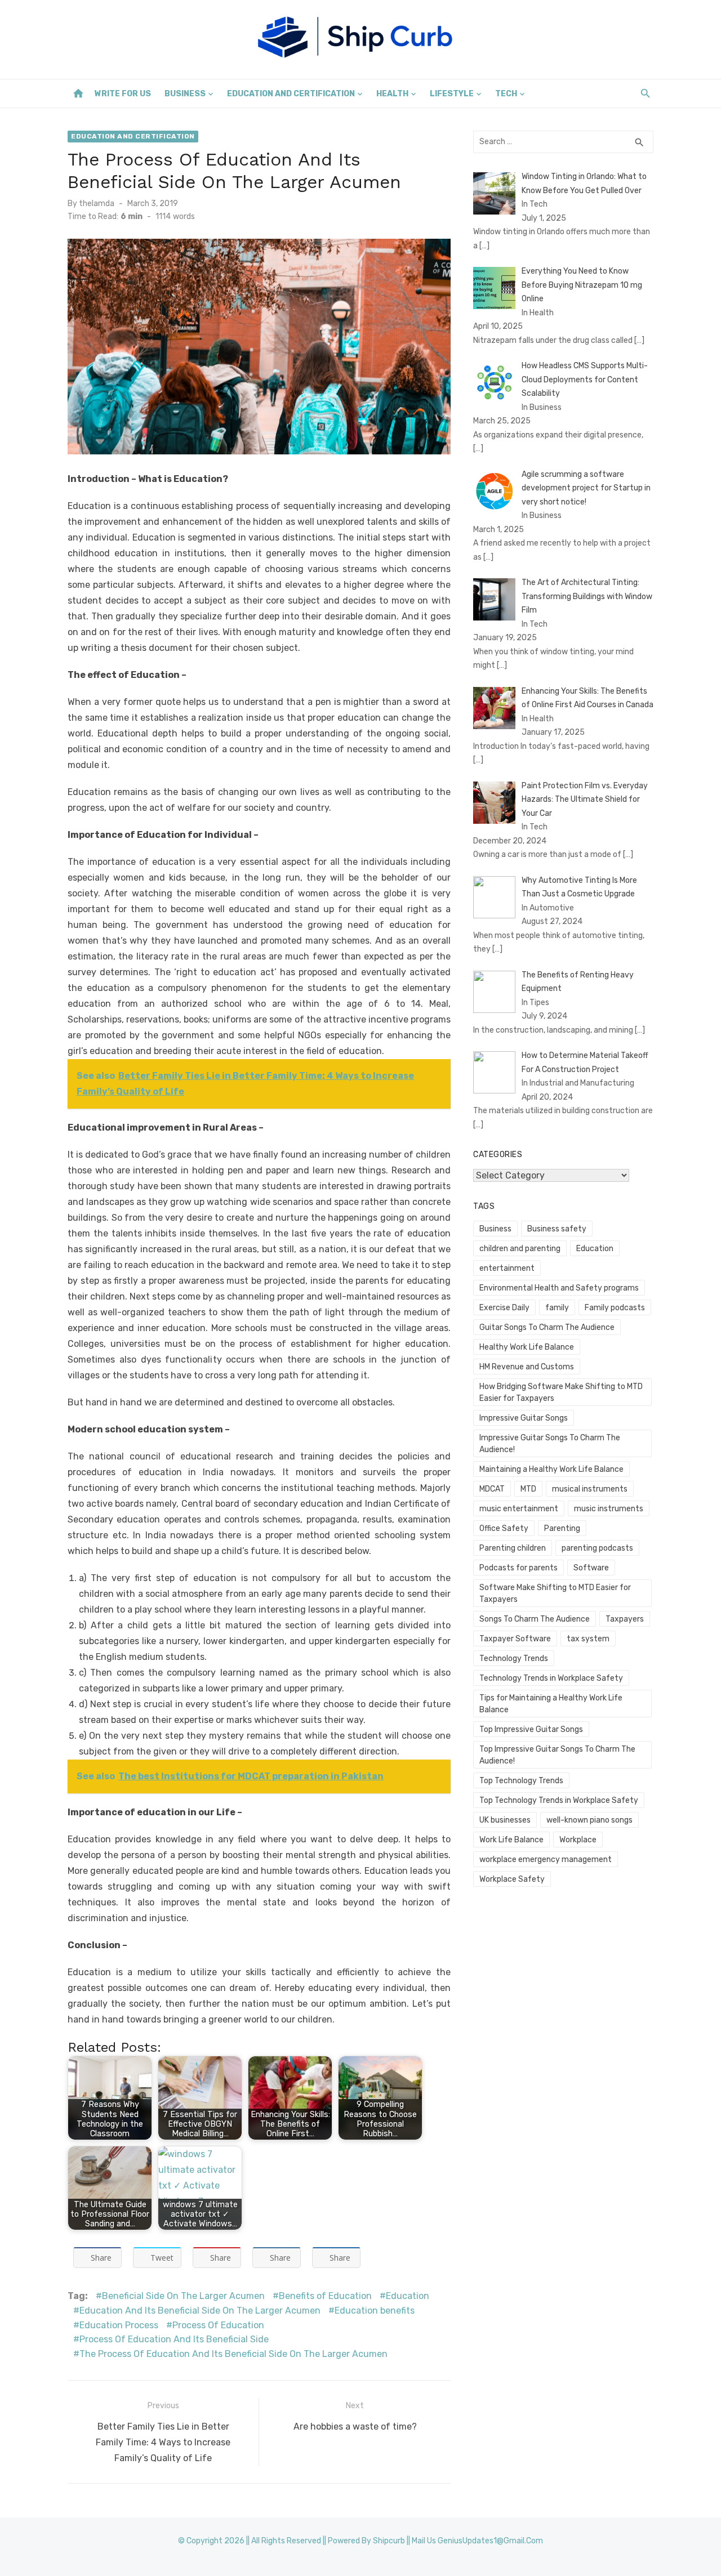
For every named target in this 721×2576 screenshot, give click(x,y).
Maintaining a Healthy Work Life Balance (551, 1469)
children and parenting (520, 1249)
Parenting (562, 1528)
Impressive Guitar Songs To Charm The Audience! (550, 1444)
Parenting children (513, 1548)
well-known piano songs (589, 1820)
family (557, 1308)
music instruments (609, 1509)
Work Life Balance (511, 1840)
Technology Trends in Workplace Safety (551, 1678)
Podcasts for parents (519, 1568)
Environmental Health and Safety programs (559, 1288)
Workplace (578, 1840)
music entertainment (519, 1509)
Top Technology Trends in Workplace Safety (559, 1800)
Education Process (119, 2325)
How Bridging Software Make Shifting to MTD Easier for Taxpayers (561, 1392)
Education (408, 2296)
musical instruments (590, 1489)
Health (392, 94)
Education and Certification (291, 94)
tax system (588, 1639)
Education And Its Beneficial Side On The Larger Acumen (200, 2311)
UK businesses (505, 1820)
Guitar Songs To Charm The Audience (547, 1327)
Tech (506, 94)
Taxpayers (625, 1619)
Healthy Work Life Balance (527, 1347)
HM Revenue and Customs (527, 1367)
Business (185, 94)
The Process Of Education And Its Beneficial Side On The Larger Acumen (233, 2354)
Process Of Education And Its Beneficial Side (174, 2339)
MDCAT (492, 1489)
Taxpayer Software (515, 1639)
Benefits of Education (325, 2296)
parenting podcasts (597, 1548)
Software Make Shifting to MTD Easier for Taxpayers (555, 1593)
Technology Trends (514, 1658)
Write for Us (123, 94)
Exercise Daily (504, 1308)
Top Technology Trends (521, 1781)
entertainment (507, 1268)
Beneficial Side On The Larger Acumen (183, 2296)
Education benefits (375, 2311)
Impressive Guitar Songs (524, 1418)
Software (591, 1568)
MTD (528, 1489)
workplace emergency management (546, 1860)
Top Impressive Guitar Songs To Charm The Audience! (557, 1755)
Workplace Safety (512, 1879)
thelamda (97, 204)
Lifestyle (452, 94)
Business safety (557, 1229)
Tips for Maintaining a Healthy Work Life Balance (551, 1704)
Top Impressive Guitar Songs (531, 1729)
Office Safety (504, 1528)
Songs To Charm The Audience (535, 1619)
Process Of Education (218, 2325)
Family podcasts (615, 1308)
